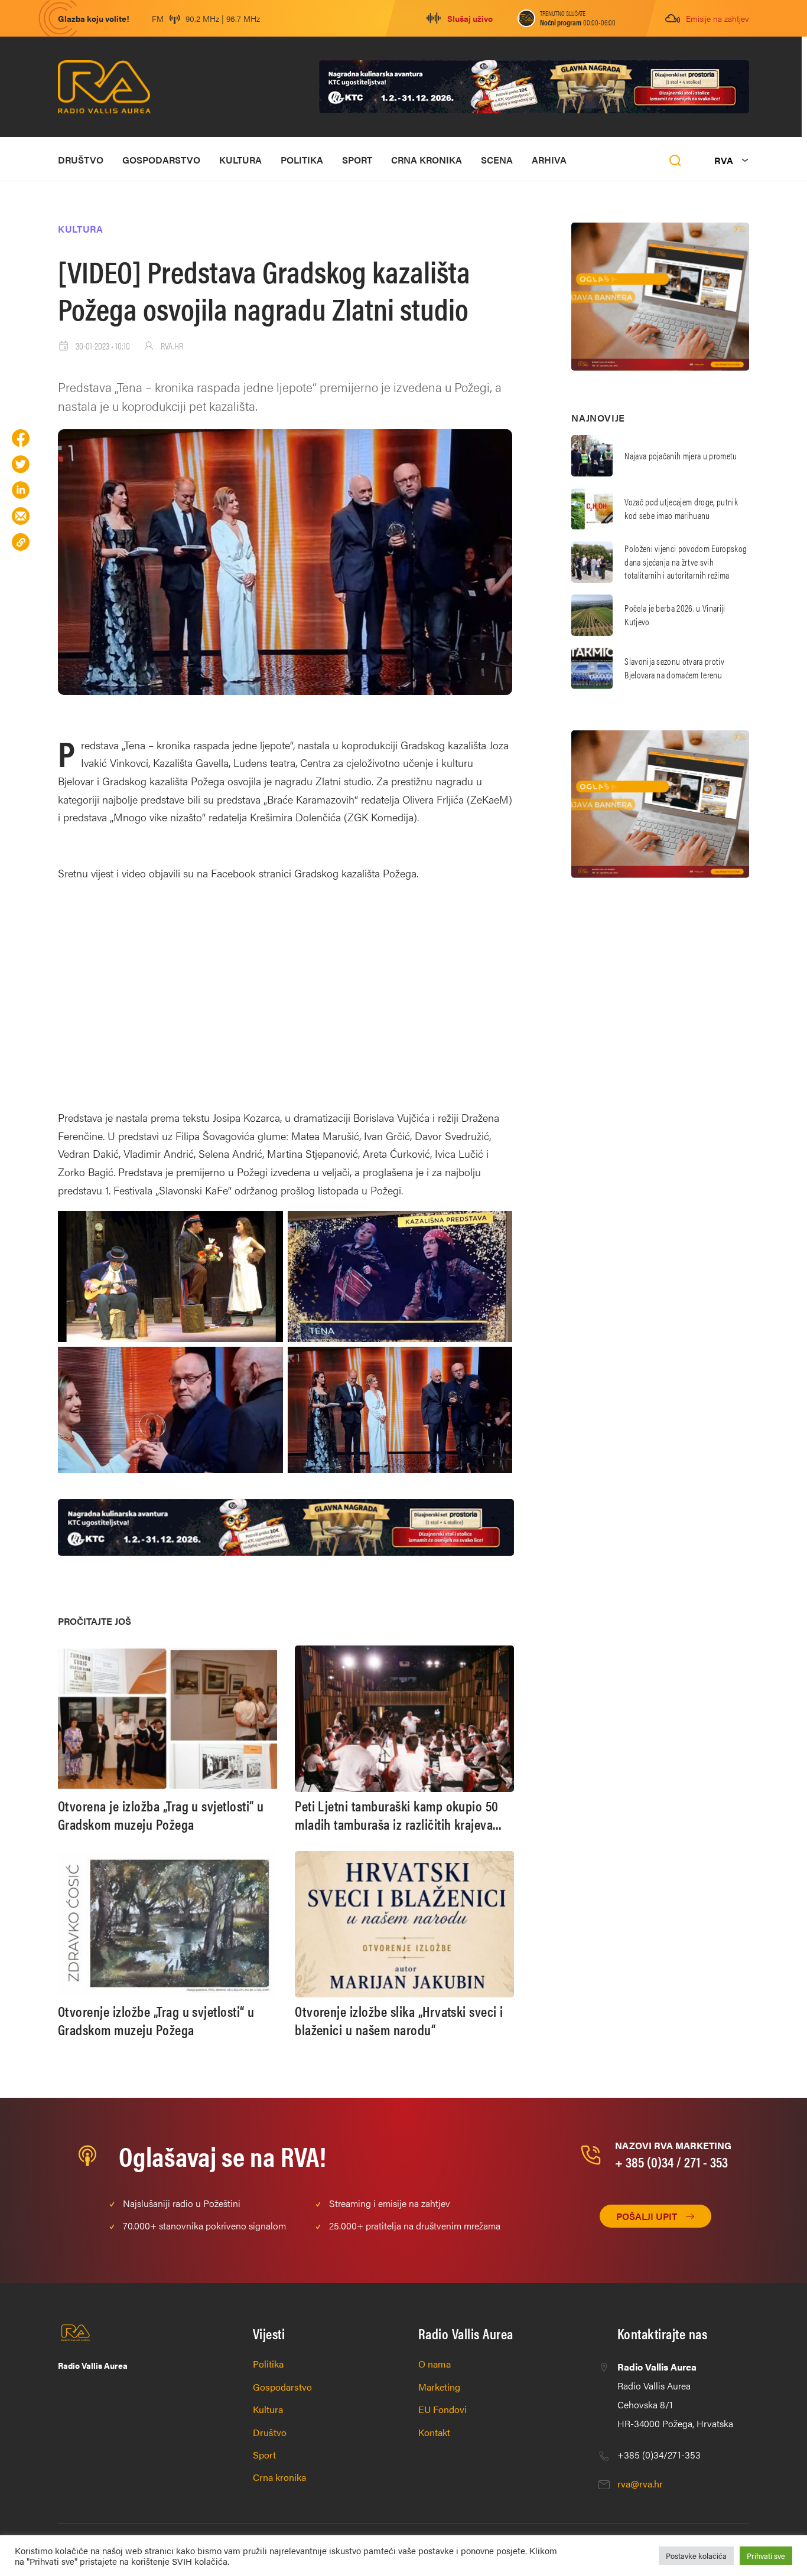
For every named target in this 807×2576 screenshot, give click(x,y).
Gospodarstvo (161, 160)
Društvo (81, 160)
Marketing (439, 2387)
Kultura (240, 160)
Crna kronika (427, 160)
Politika (302, 160)
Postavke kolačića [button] (696, 2556)
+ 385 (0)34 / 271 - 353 (671, 2162)
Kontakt (434, 2432)
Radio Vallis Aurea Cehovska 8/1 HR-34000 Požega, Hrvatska (675, 2395)
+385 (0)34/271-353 (659, 2455)
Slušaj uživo (470, 18)
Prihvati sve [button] (766, 2556)
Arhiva (549, 160)
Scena (497, 160)
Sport (357, 160)
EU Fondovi (442, 2409)
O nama (435, 2364)
